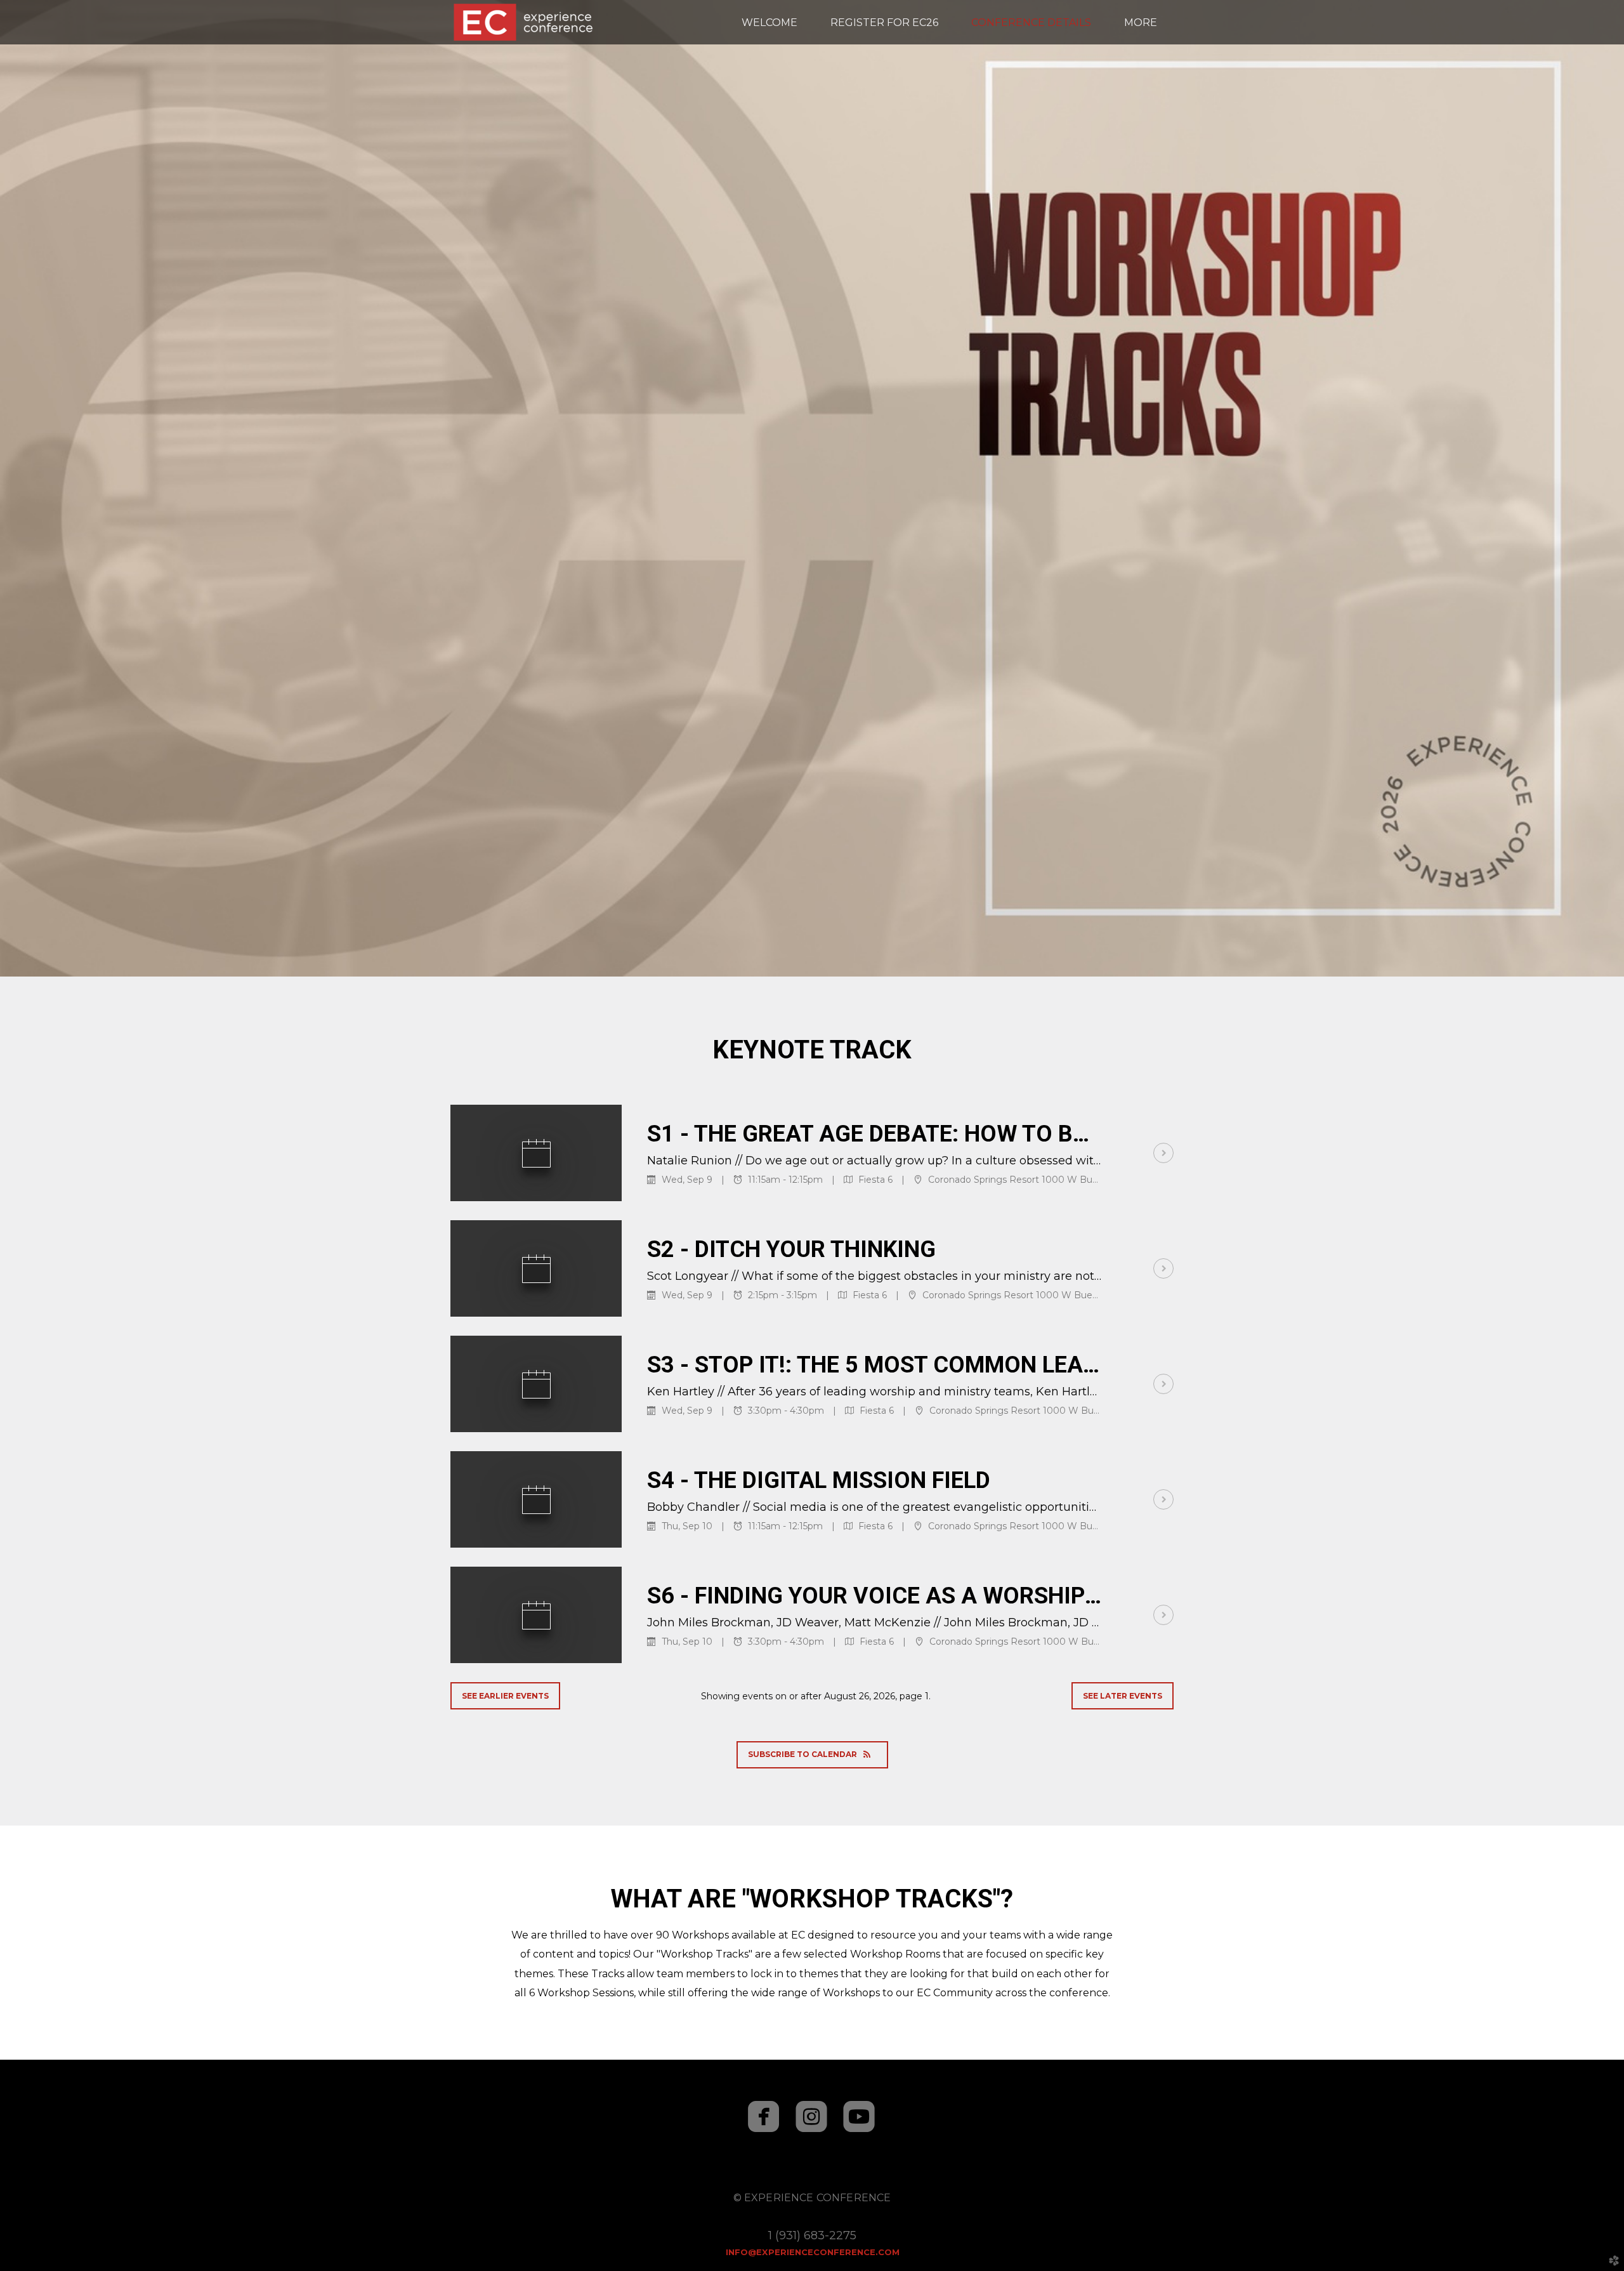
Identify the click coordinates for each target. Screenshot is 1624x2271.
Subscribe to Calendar (802, 1754)
